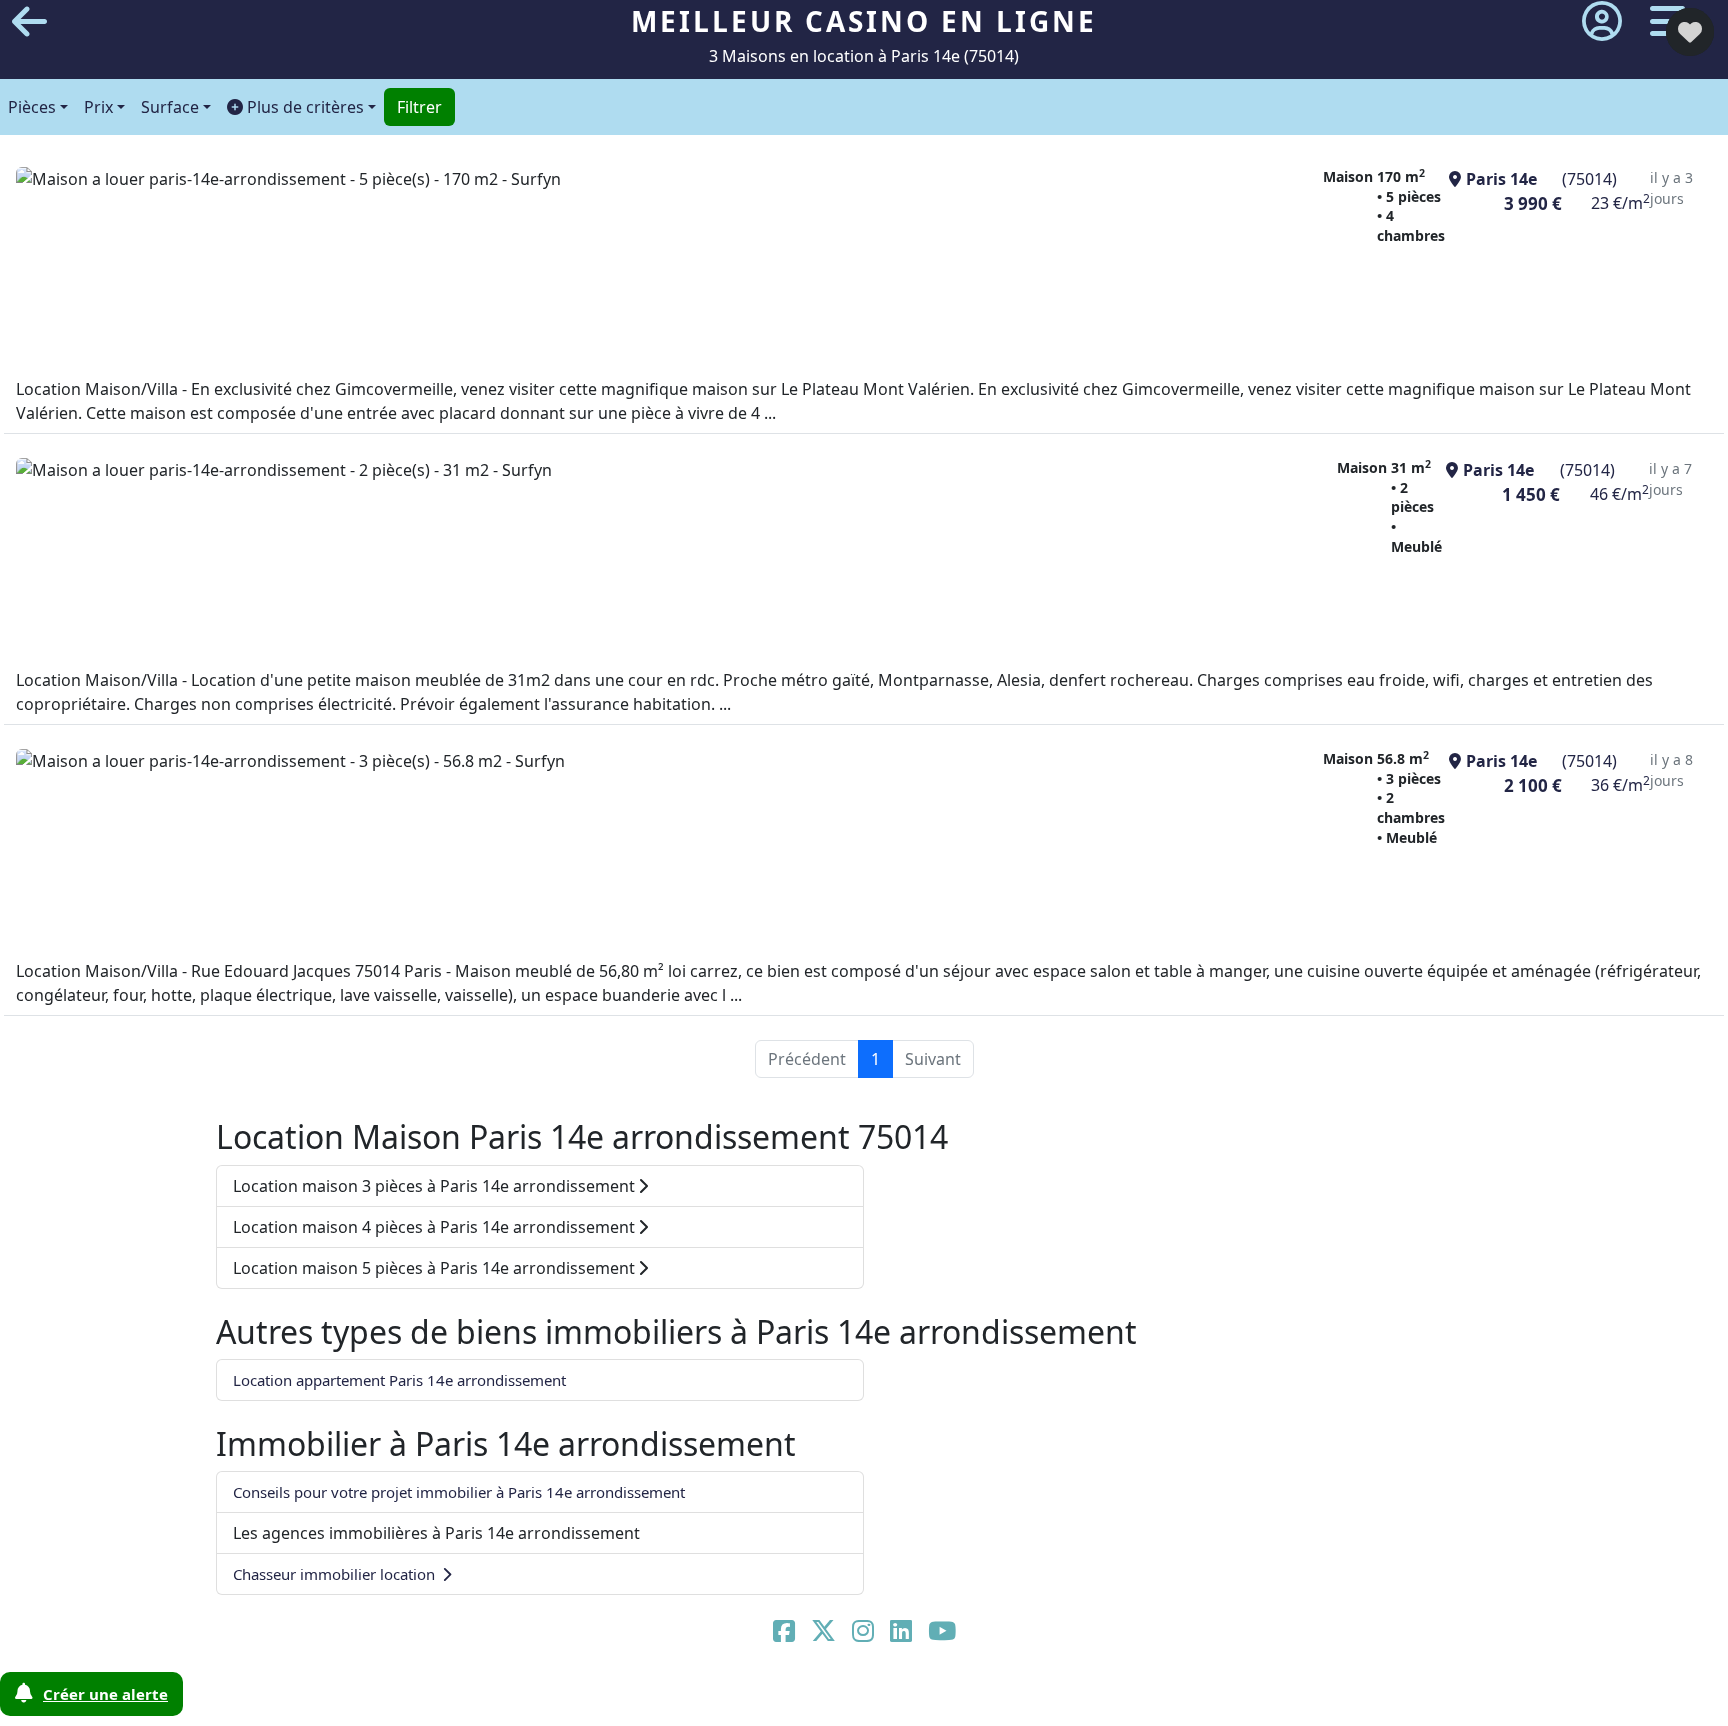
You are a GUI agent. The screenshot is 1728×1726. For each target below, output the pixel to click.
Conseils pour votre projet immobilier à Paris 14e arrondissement (459, 1492)
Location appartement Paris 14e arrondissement (399, 1380)
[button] (301, 107)
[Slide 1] (775, 1698)
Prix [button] (98, 107)
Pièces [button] (32, 107)
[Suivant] (1598, 863)
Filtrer (419, 107)
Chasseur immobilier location (336, 1574)
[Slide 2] (818, 1698)
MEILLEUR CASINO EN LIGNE (864, 21)
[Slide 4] (904, 1698)
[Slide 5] (947, 1698)
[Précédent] (129, 863)
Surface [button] (170, 107)
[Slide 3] (861, 1698)
